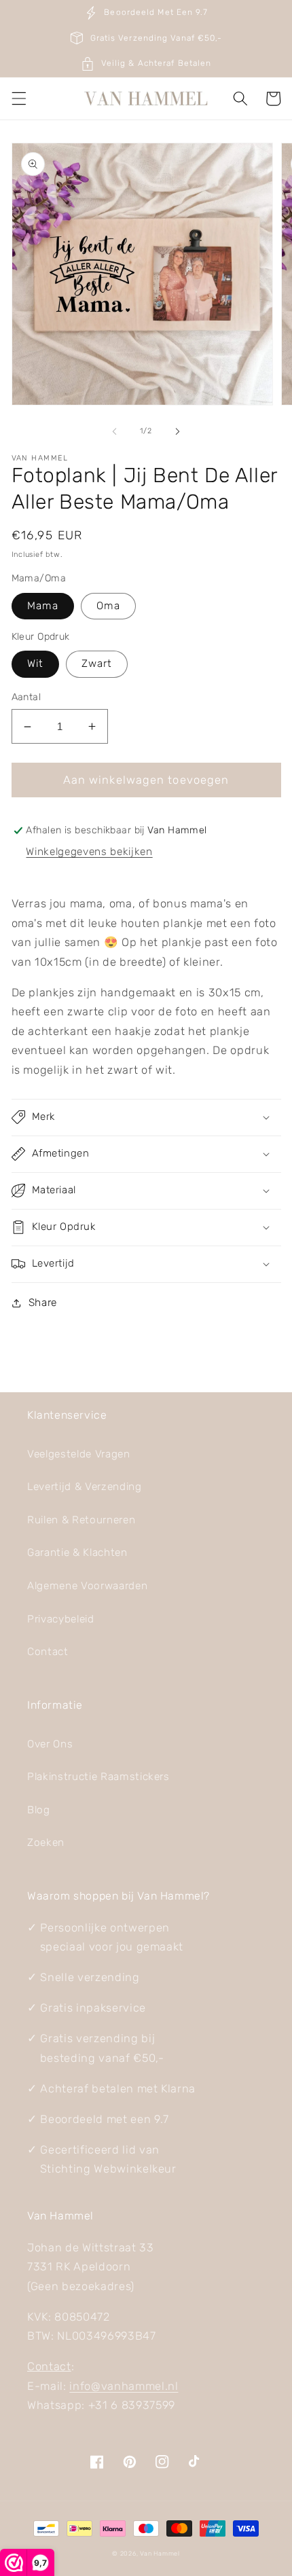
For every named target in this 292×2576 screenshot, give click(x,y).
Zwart (97, 664)
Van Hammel (160, 2553)
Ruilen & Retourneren (81, 1520)
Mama (43, 606)
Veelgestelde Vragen (79, 1454)
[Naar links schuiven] (115, 431)
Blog (39, 1810)
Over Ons (50, 1744)
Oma (108, 606)
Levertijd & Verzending (85, 1487)
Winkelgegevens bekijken (89, 852)
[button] (18, 98)
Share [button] (43, 1303)
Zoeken (46, 1843)
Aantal (26, 697)
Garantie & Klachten (77, 1553)
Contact (48, 1652)
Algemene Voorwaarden (87, 1586)
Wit (35, 664)
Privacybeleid (61, 1619)
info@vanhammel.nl (124, 2386)
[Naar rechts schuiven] (177, 431)
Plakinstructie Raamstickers (98, 1777)
